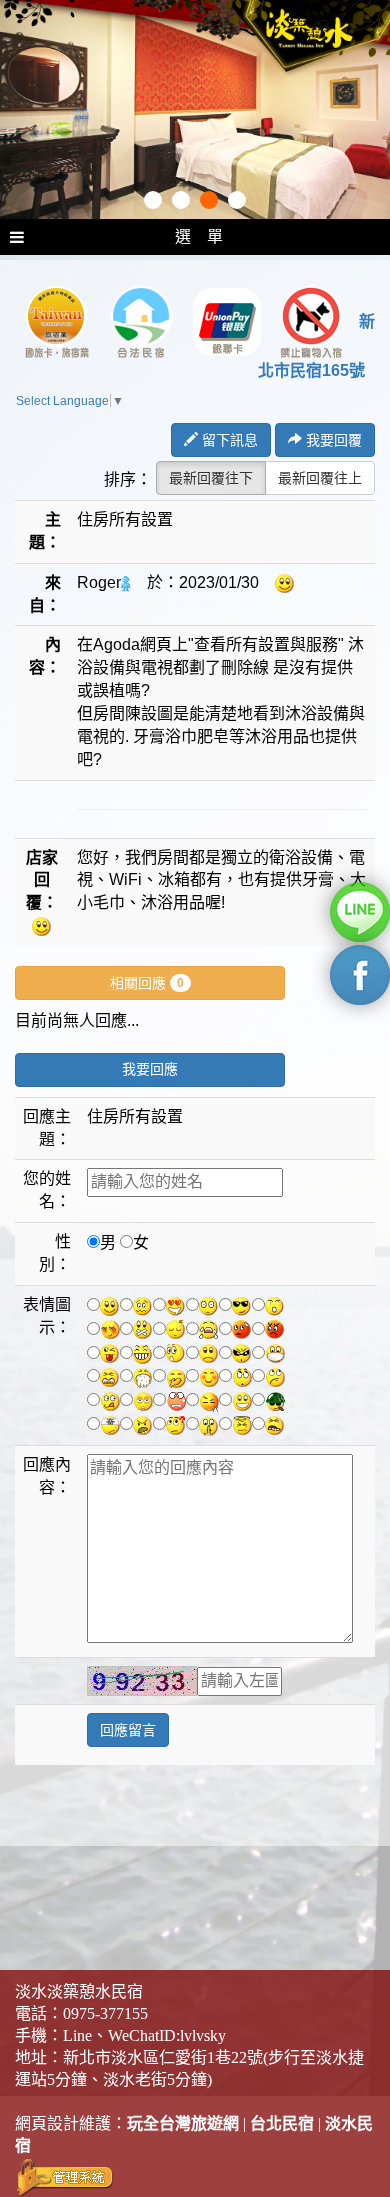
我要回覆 (332, 440)
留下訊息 (228, 440)
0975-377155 (105, 2013)
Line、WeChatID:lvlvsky (144, 2035)
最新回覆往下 (211, 478)
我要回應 (150, 1069)
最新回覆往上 (320, 478)
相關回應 (147, 983)
